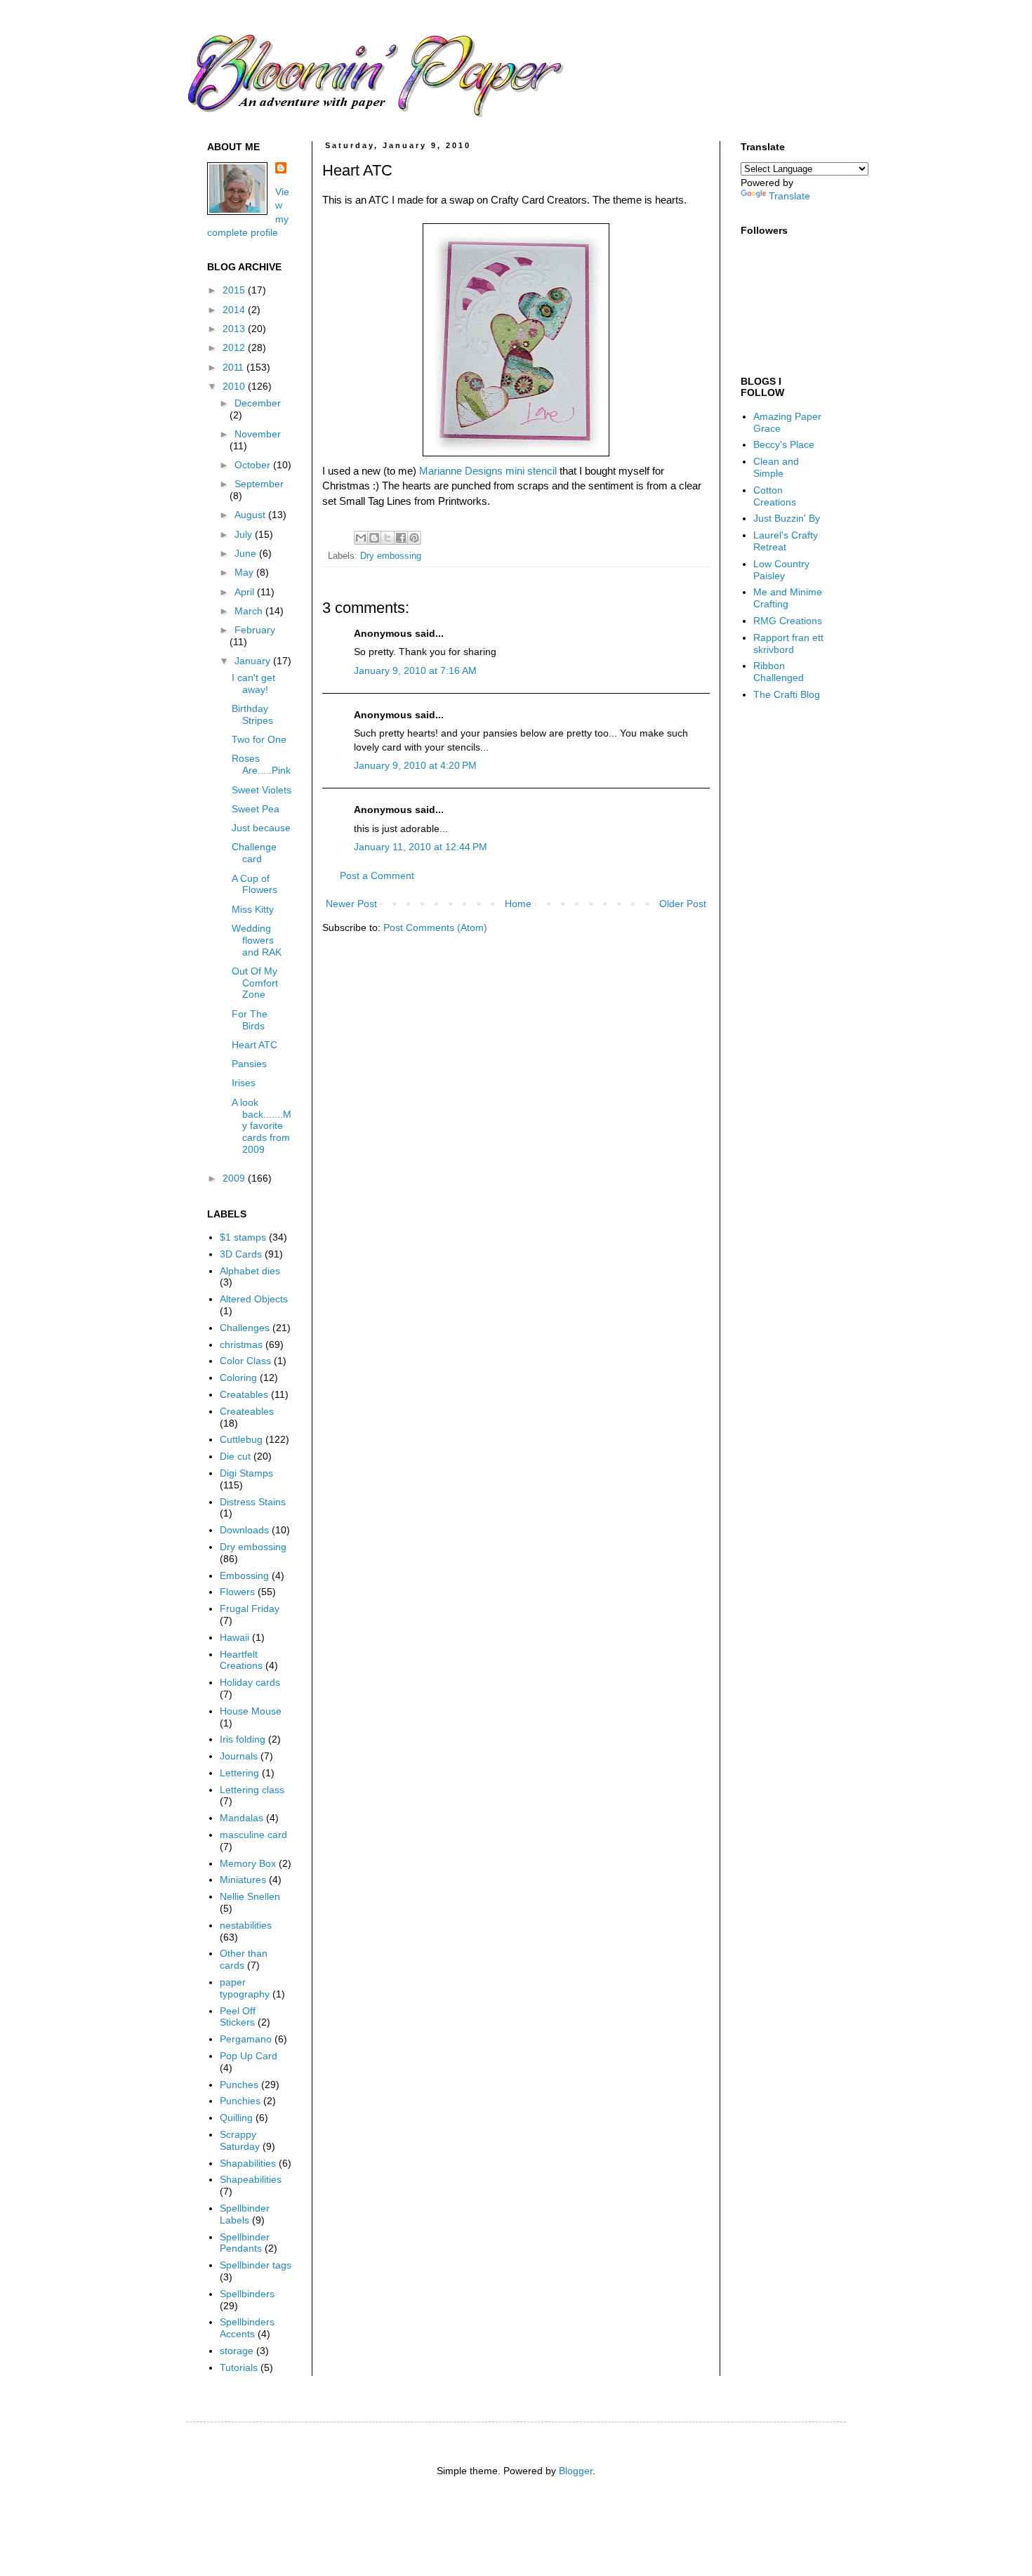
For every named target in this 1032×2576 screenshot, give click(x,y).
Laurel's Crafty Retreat (786, 541)
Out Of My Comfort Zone (255, 983)
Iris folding (243, 1739)
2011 (234, 367)
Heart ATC (254, 1045)
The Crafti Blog (787, 694)
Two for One (259, 739)
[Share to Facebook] (401, 538)
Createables (247, 1411)
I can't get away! (253, 683)
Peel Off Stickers (238, 2017)
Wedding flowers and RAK (257, 940)
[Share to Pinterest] (414, 538)
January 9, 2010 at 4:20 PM (415, 765)
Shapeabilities (251, 2179)
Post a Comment (377, 876)
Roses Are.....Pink (261, 764)
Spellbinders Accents (247, 2328)
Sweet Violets (262, 790)
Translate (789, 196)
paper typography (245, 1988)
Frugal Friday (250, 1609)
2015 (235, 290)
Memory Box (248, 1863)
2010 (235, 386)
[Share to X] (388, 538)
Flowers (237, 1592)
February (255, 630)
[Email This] (361, 538)
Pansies (249, 1064)
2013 (235, 329)
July (245, 534)
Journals (239, 1756)
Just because (261, 828)
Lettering (239, 1773)
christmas (241, 1345)
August (251, 515)
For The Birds (250, 1020)
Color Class (245, 1361)
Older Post (683, 904)
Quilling (236, 2118)
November (258, 434)
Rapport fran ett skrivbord (788, 643)
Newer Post (351, 904)
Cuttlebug (241, 1439)
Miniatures (243, 1880)
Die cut (235, 1456)
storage (237, 2351)
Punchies (240, 2101)
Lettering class (252, 1790)
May (245, 572)
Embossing (244, 1576)
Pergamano (246, 2039)
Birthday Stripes (252, 714)
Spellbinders (247, 2294)
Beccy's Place (784, 444)
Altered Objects (254, 1299)
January (254, 661)
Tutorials (239, 2367)
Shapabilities (248, 2163)
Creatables (244, 1394)
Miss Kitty (253, 909)
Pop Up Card (249, 2056)
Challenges (245, 1328)
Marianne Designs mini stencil (488, 471)
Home (518, 904)
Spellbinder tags (256, 2265)
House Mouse (251, 1711)
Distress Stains (253, 1502)
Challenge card (254, 853)
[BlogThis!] (374, 538)
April (246, 592)
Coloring (238, 1378)
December (258, 403)
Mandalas (242, 1818)
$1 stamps (243, 1237)
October (254, 465)
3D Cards (241, 1254)
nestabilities (246, 1925)
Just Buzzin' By (787, 518)
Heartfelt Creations (241, 1660)
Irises (244, 1083)
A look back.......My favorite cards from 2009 (262, 1126)
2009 (235, 1178)
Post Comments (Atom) (435, 927)
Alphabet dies (250, 1271)
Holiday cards (250, 1682)
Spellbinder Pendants (245, 2243)
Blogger (576, 2471)
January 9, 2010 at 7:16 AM (415, 671)
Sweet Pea (256, 809)
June (247, 553)
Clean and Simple (776, 467)
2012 (235, 348)
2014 (235, 310)
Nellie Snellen (250, 1896)
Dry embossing (391, 556)
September (259, 484)
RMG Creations (788, 621)
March (250, 611)
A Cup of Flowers (254, 884)
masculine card (253, 1835)
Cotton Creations (775, 496)
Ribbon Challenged (779, 672)
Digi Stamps (246, 1473)
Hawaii (234, 1637)
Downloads (244, 1530)
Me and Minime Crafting (788, 598)
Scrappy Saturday (240, 2140)
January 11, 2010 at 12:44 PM (421, 847)
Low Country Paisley (781, 570)
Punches (239, 2085)
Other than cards (244, 1959)
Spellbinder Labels (245, 2214)
